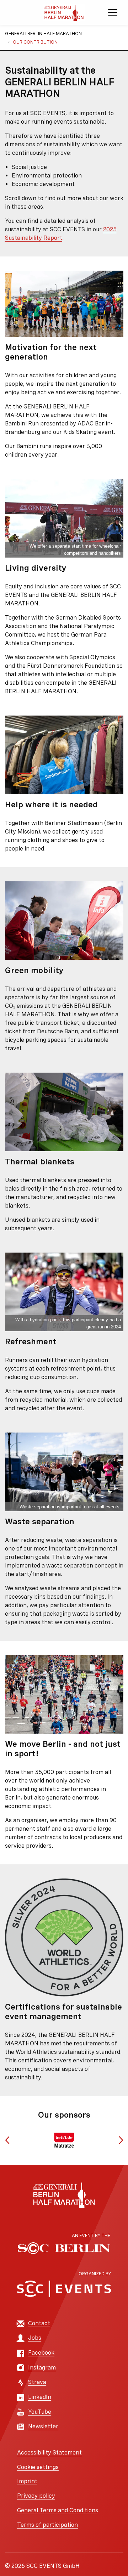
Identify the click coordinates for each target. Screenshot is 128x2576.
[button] (7, 2140)
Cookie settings (38, 2467)
